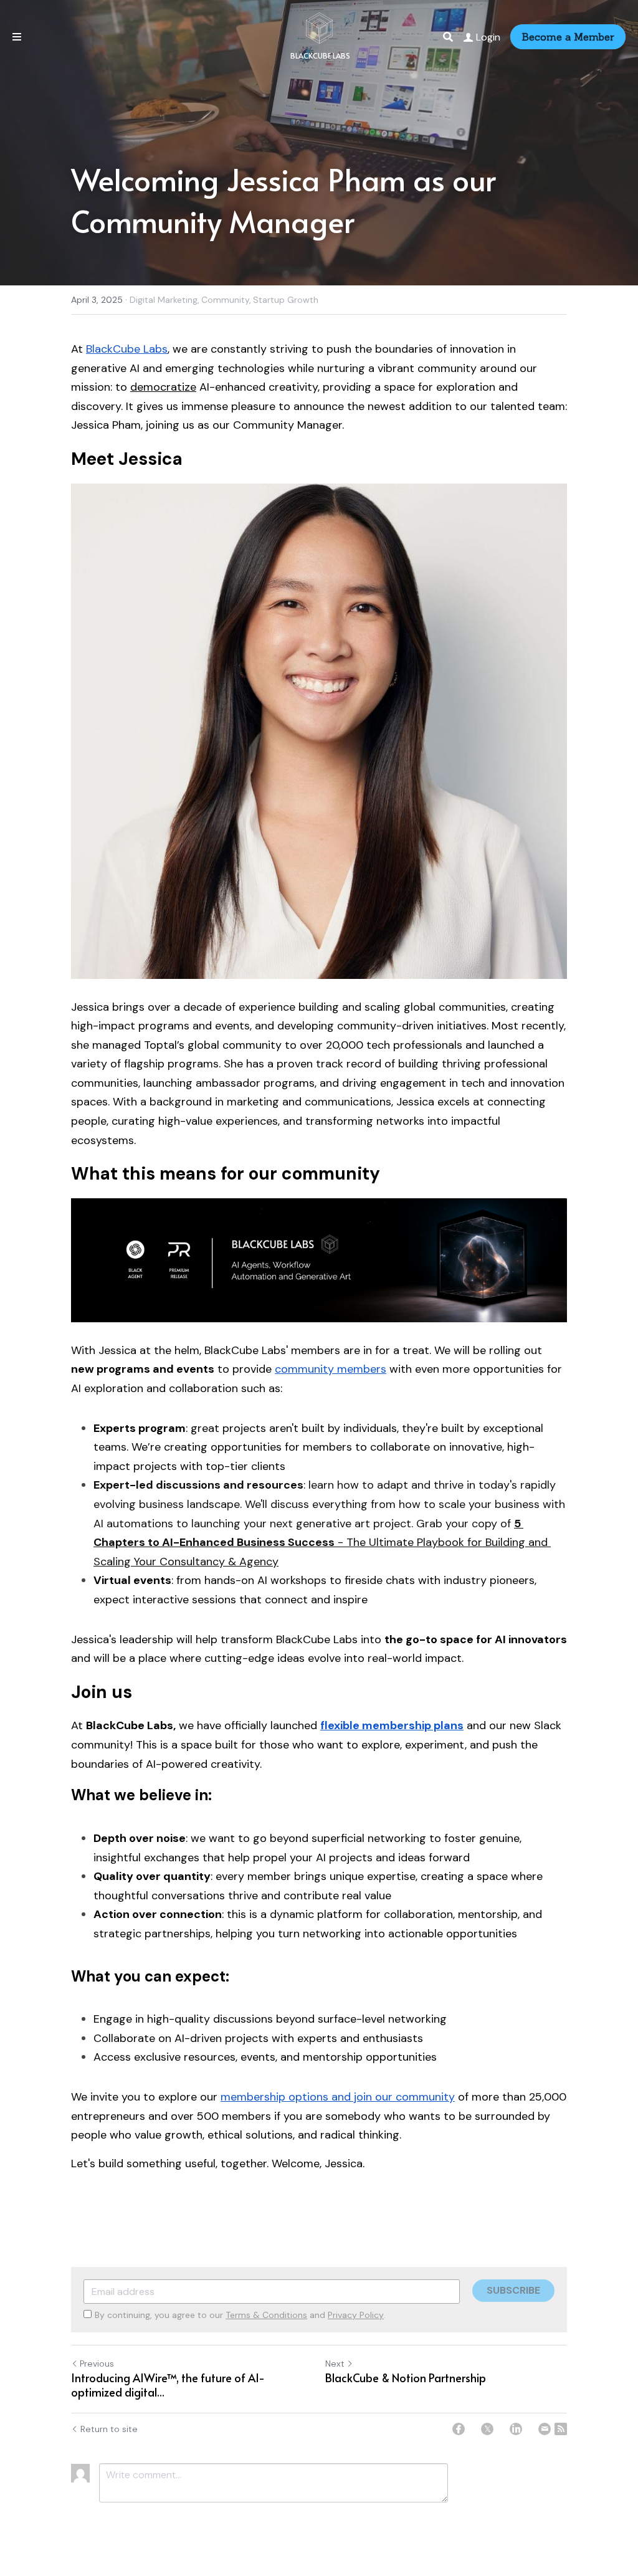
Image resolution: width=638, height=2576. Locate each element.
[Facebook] (459, 2429)
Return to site (109, 2429)
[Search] (448, 37)
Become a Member (568, 37)
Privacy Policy (356, 2315)
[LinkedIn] (516, 2429)
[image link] (319, 27)
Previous (97, 2364)
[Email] (545, 2429)
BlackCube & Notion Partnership (406, 2378)
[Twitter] (487, 2429)
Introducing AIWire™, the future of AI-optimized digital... (168, 2385)
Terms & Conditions (266, 2315)
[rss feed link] (561, 2429)
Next (335, 2364)
